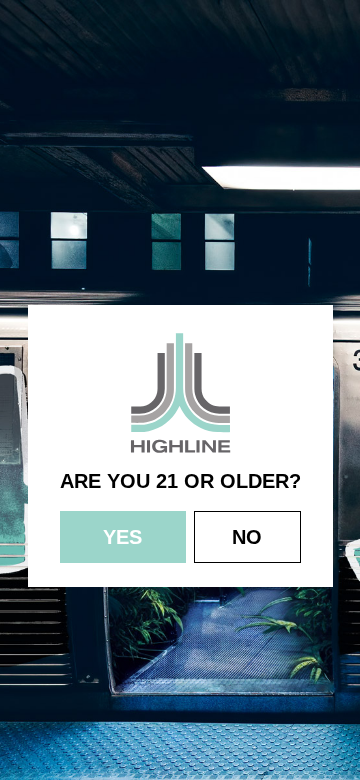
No (247, 537)
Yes (122, 537)
